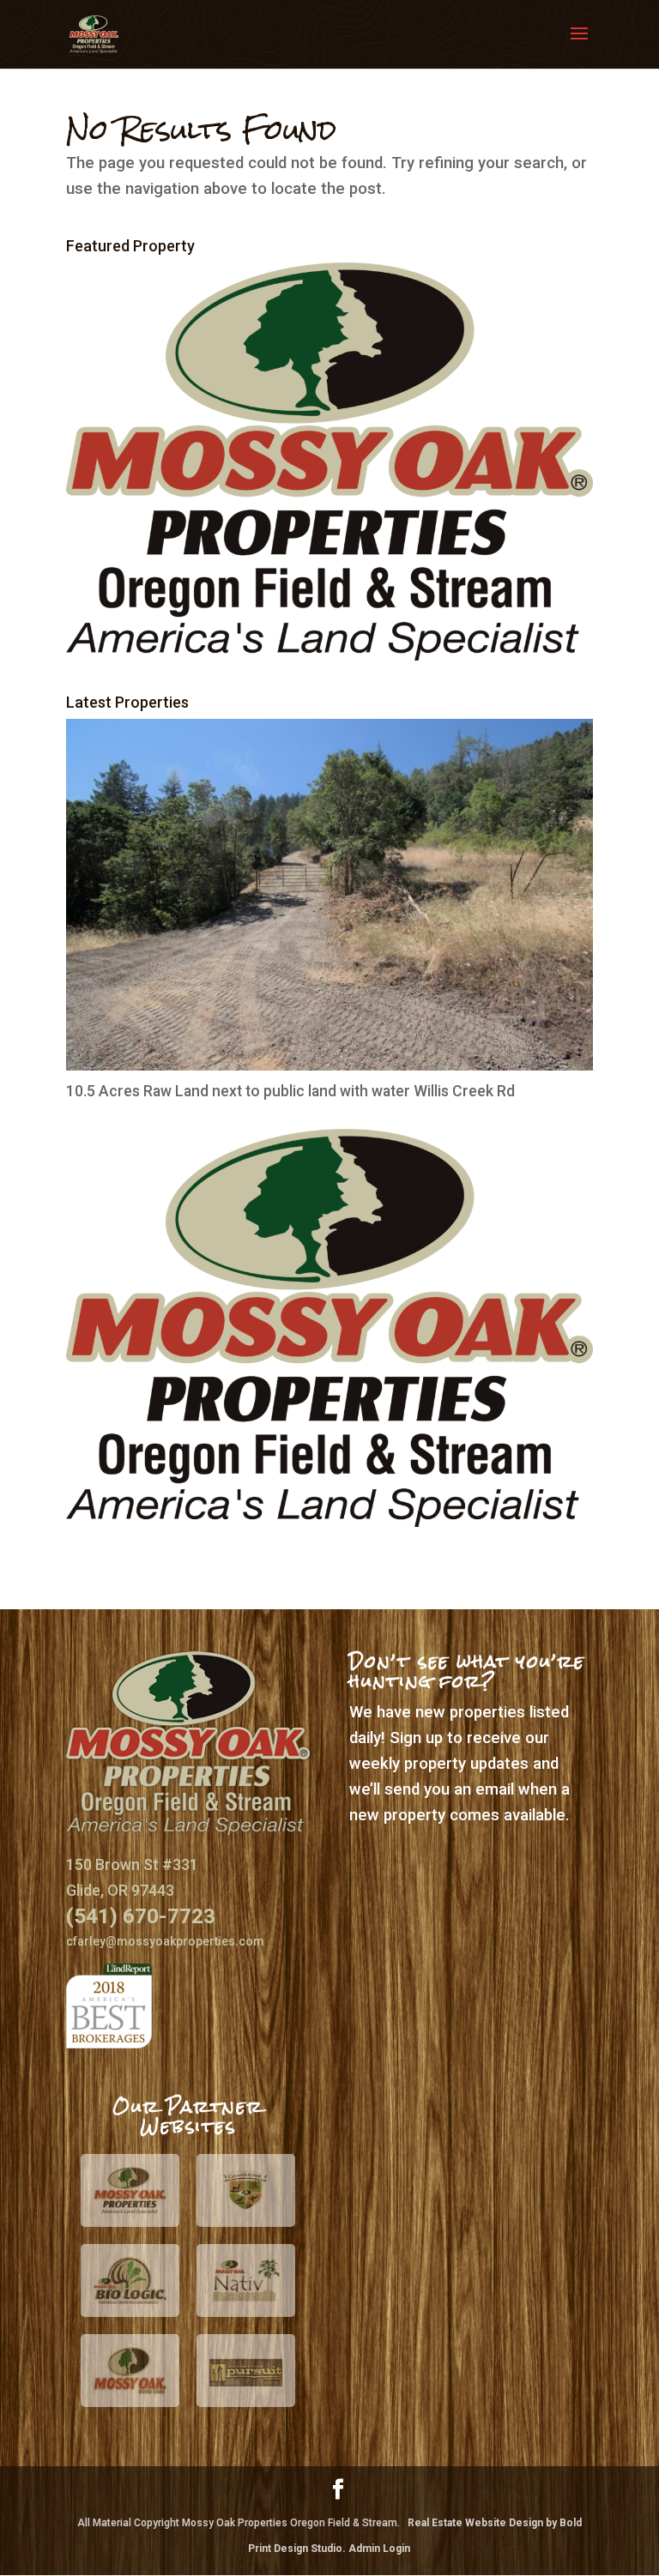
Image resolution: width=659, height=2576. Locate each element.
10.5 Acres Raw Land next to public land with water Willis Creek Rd (290, 1091)
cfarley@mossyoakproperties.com (165, 1941)
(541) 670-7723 (141, 1916)
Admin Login (379, 2549)
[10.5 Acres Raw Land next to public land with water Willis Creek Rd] (329, 1065)
